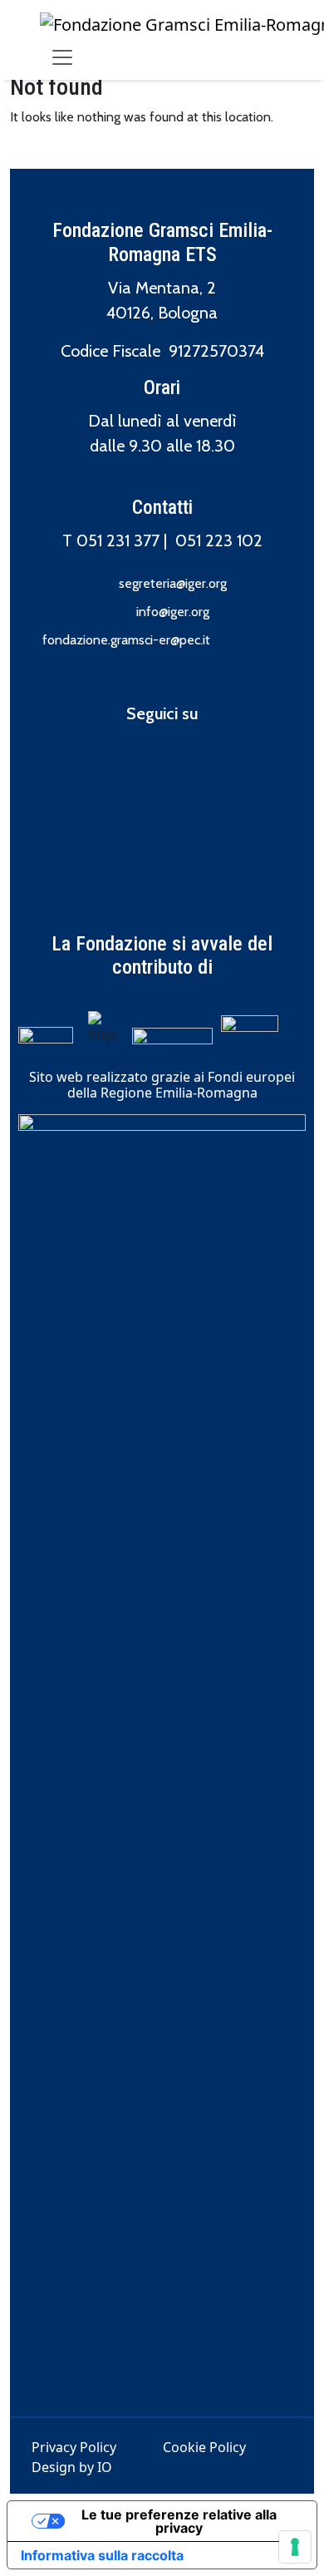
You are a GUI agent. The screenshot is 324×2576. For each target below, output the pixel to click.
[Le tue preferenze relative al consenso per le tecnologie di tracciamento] (295, 2547)
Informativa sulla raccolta (102, 2555)
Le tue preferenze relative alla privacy (179, 2521)
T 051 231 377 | (119, 540)
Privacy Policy (74, 2447)
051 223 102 (219, 540)
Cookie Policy (204, 2447)
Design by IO (72, 2467)
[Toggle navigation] (62, 57)
